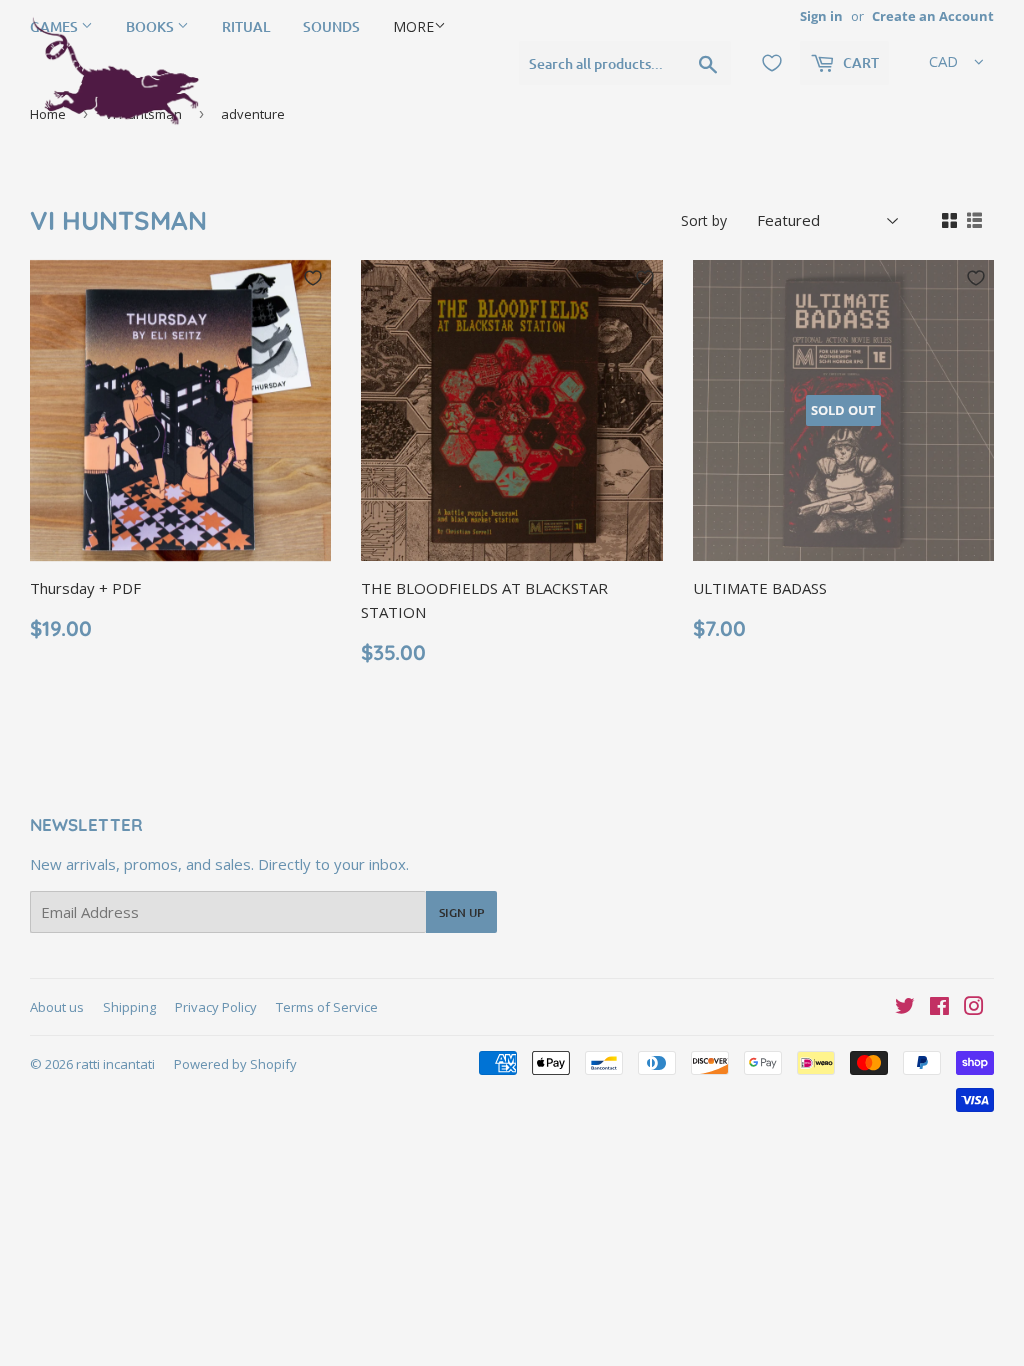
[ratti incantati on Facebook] (939, 1008)
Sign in (821, 16)
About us (57, 1007)
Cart (859, 62)
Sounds (331, 26)
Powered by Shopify (235, 1064)
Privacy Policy (216, 1007)
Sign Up (461, 912)
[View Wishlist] (772, 63)
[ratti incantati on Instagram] (974, 1008)
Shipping (129, 1007)
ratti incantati (115, 1064)
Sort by (704, 220)
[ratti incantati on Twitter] (905, 1008)
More (413, 26)
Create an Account (933, 16)
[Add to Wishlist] (313, 278)
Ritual (246, 26)
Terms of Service (327, 1007)
